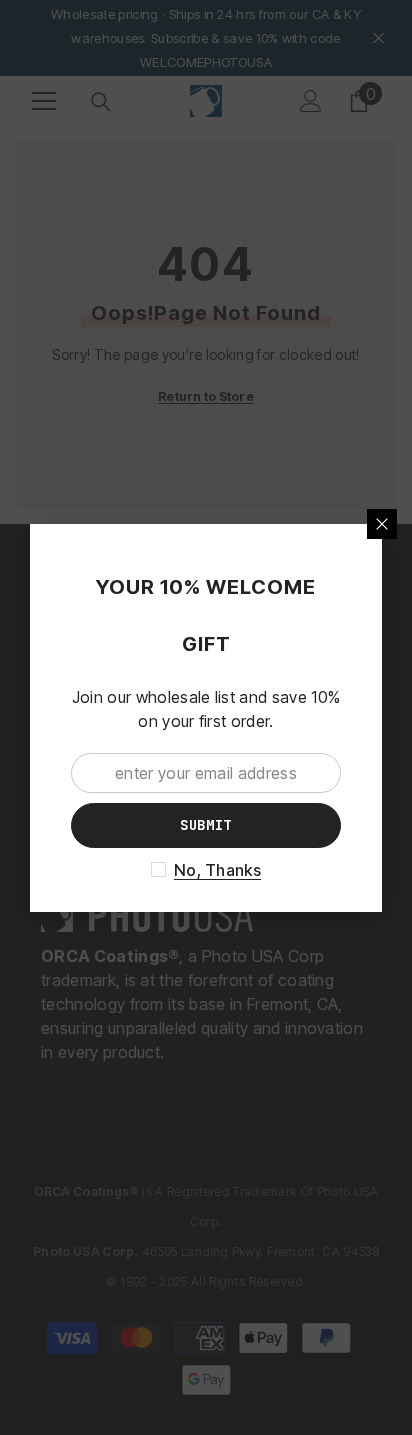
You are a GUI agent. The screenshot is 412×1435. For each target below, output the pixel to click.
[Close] (382, 524)
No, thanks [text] (217, 870)
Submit (206, 825)
